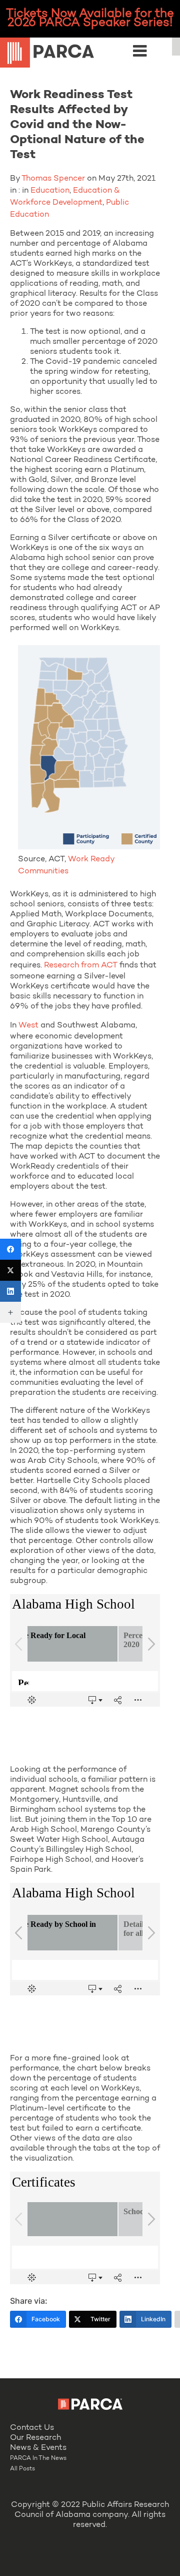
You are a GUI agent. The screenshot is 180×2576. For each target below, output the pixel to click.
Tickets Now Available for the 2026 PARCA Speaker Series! (90, 19)
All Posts (22, 2469)
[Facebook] (10, 1249)
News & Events (38, 2448)
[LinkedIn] (10, 1291)
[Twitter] (10, 1270)
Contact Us (32, 2428)
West (28, 1025)
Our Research (35, 2438)
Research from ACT (81, 965)
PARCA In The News (38, 2458)
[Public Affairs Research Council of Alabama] (90, 54)
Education (50, 191)
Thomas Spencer (53, 179)
